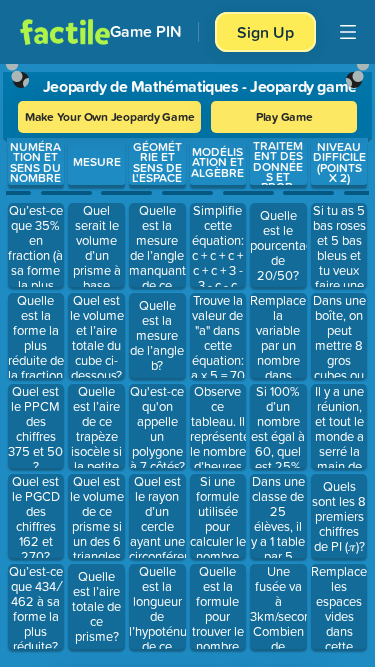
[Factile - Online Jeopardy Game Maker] (65, 32)
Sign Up (265, 32)
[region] (187, 361)
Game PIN (146, 31)
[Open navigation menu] (348, 32)
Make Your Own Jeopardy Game (110, 116)
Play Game (284, 116)
